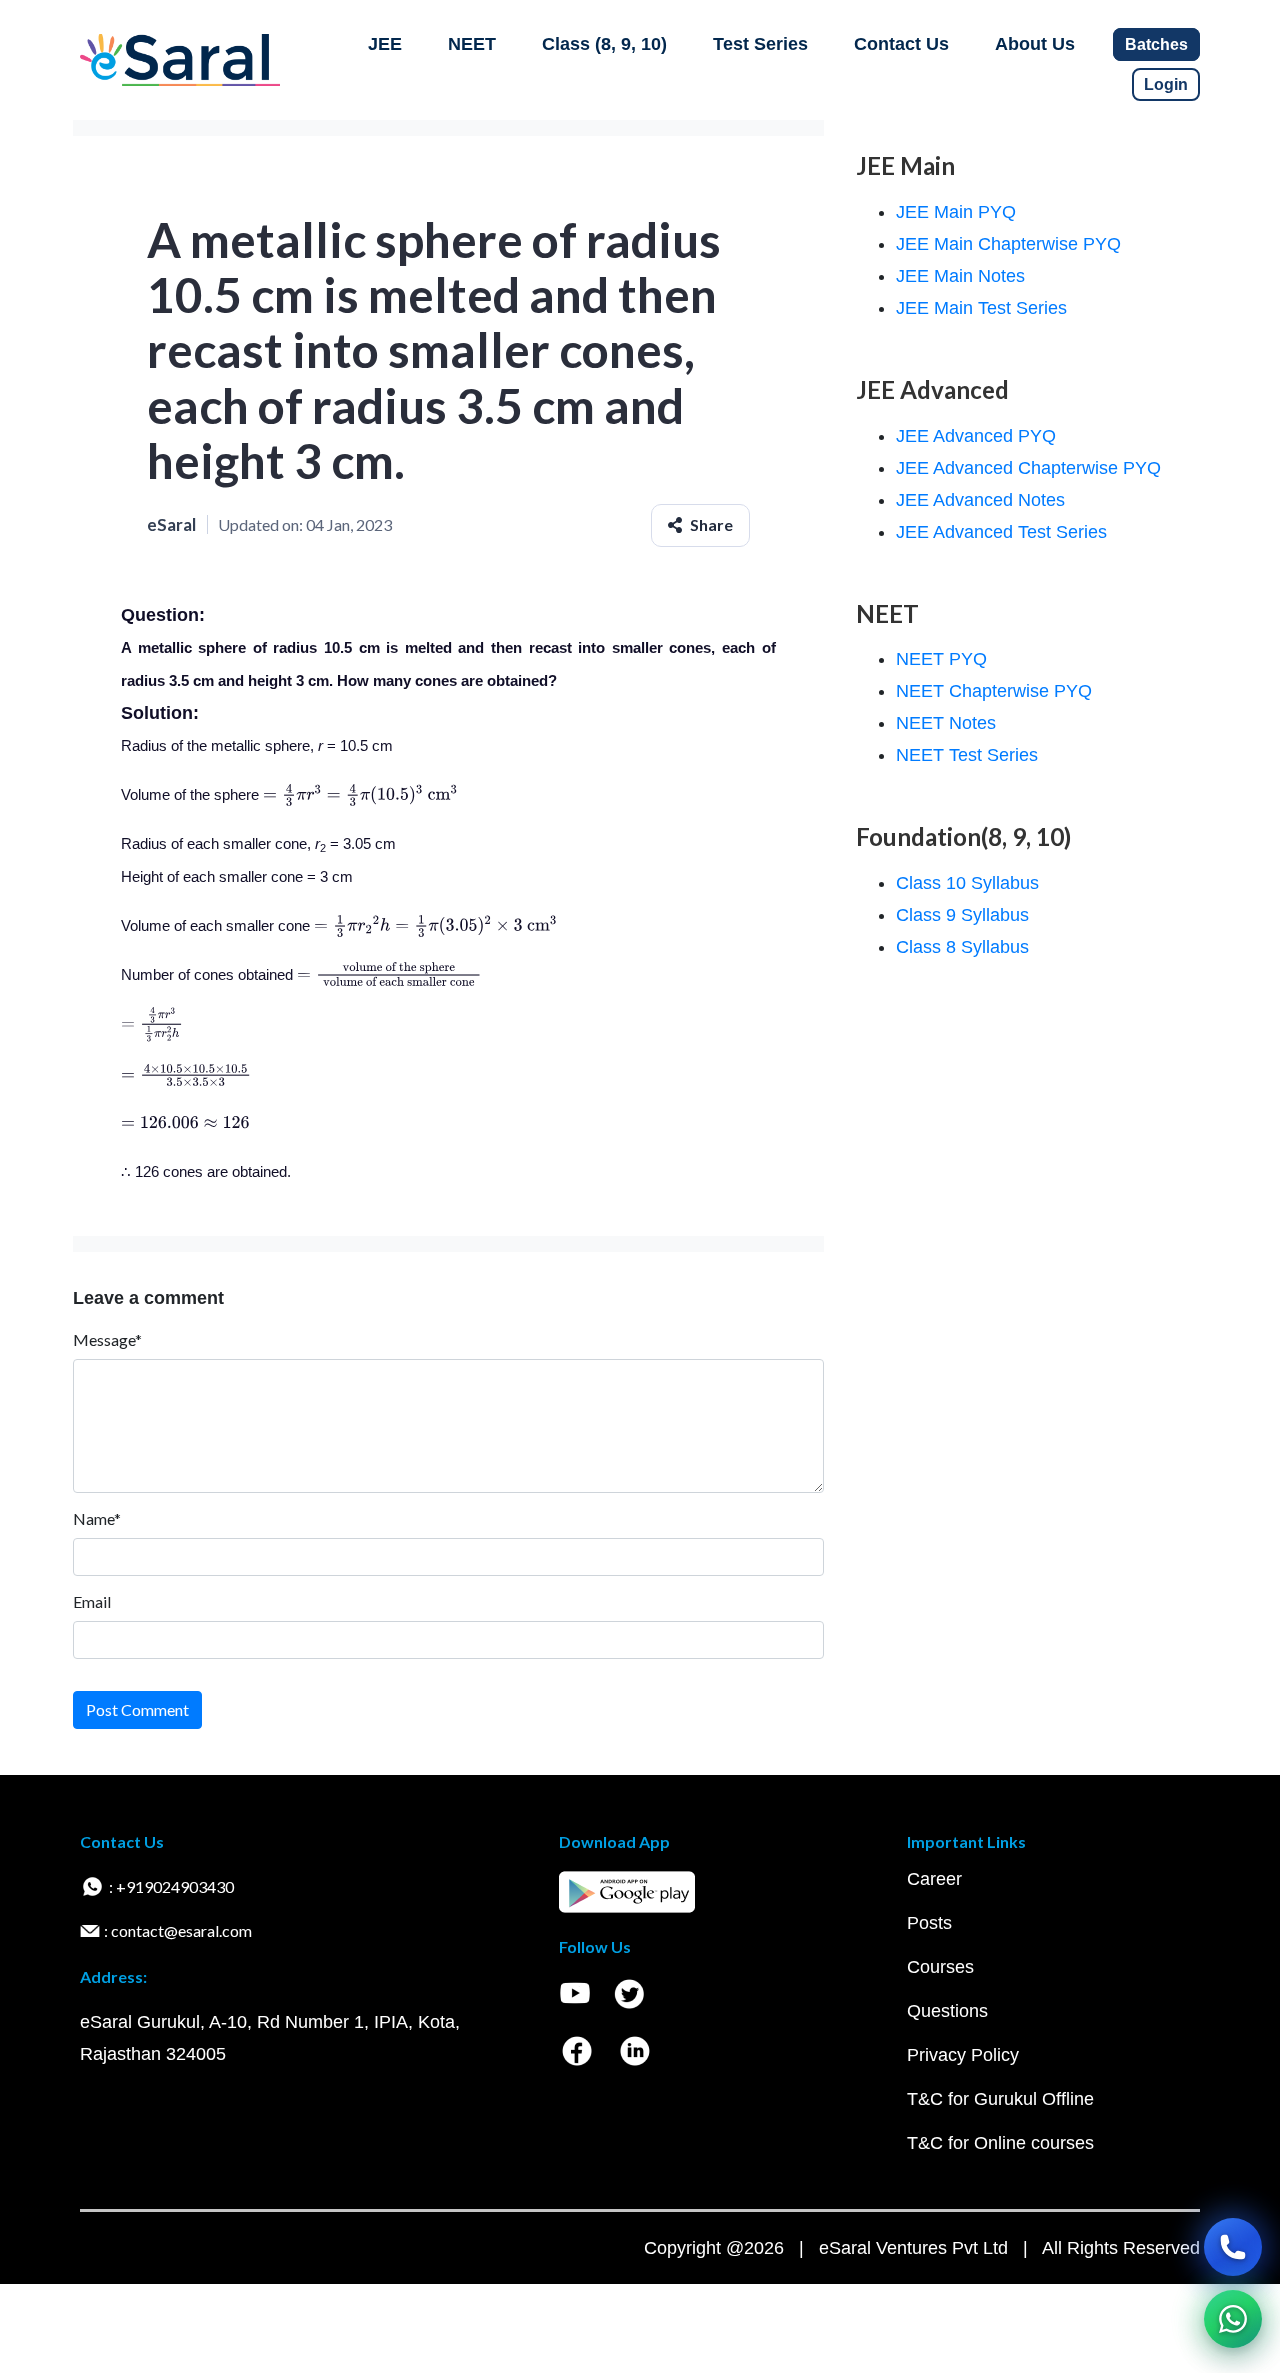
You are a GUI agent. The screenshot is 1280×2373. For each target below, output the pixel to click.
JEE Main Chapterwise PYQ (1008, 244)
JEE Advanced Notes (980, 500)
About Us (1035, 44)
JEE (385, 44)
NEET (472, 44)
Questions (947, 2011)
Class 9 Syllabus (962, 915)
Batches (1156, 44)
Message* (107, 1339)
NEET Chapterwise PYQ (994, 691)
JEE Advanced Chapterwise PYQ (1028, 468)
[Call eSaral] (1233, 2247)
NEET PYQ (941, 659)
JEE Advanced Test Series (1001, 532)
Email (92, 1601)
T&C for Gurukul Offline (1000, 2099)
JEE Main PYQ (956, 212)
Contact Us (901, 44)
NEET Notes (946, 723)
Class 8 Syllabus (962, 947)
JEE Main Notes (960, 276)
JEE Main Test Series (981, 308)
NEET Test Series (967, 755)
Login (1166, 84)
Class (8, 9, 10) (604, 44)
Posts (929, 1923)
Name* (97, 1518)
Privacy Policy (963, 2055)
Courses (940, 1967)
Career (934, 1879)
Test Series (760, 44)
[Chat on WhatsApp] (1233, 2319)
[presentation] (360, 794)
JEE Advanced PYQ (976, 436)
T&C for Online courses (1000, 2143)
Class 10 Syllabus (967, 883)
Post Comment (137, 1709)
